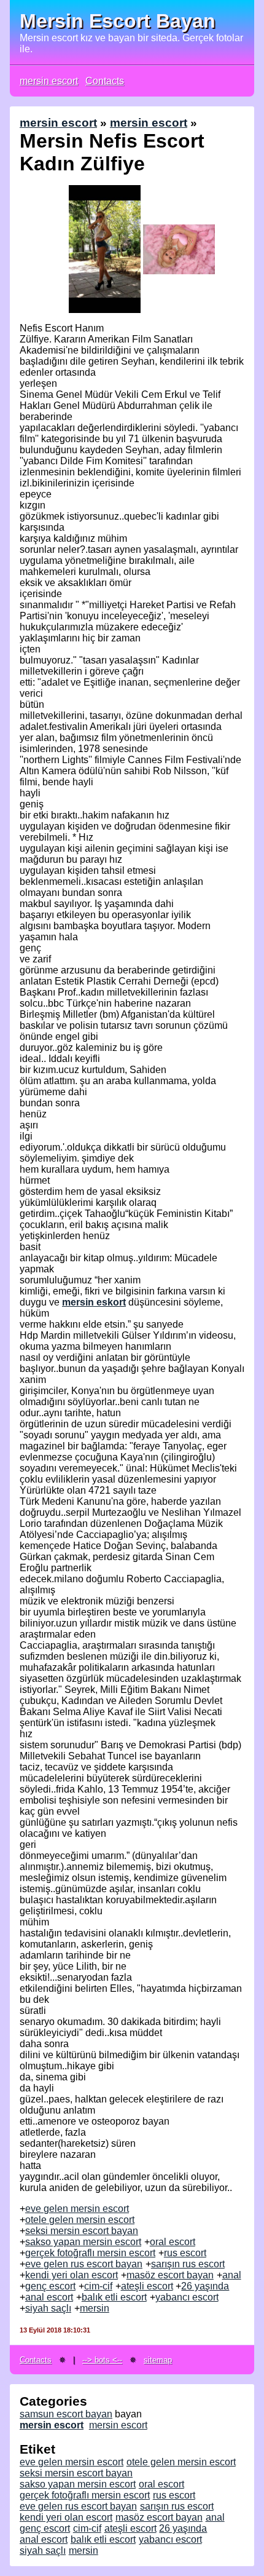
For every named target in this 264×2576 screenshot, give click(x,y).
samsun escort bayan (66, 2414)
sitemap (158, 2360)
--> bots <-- (102, 2360)
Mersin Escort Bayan (118, 21)
